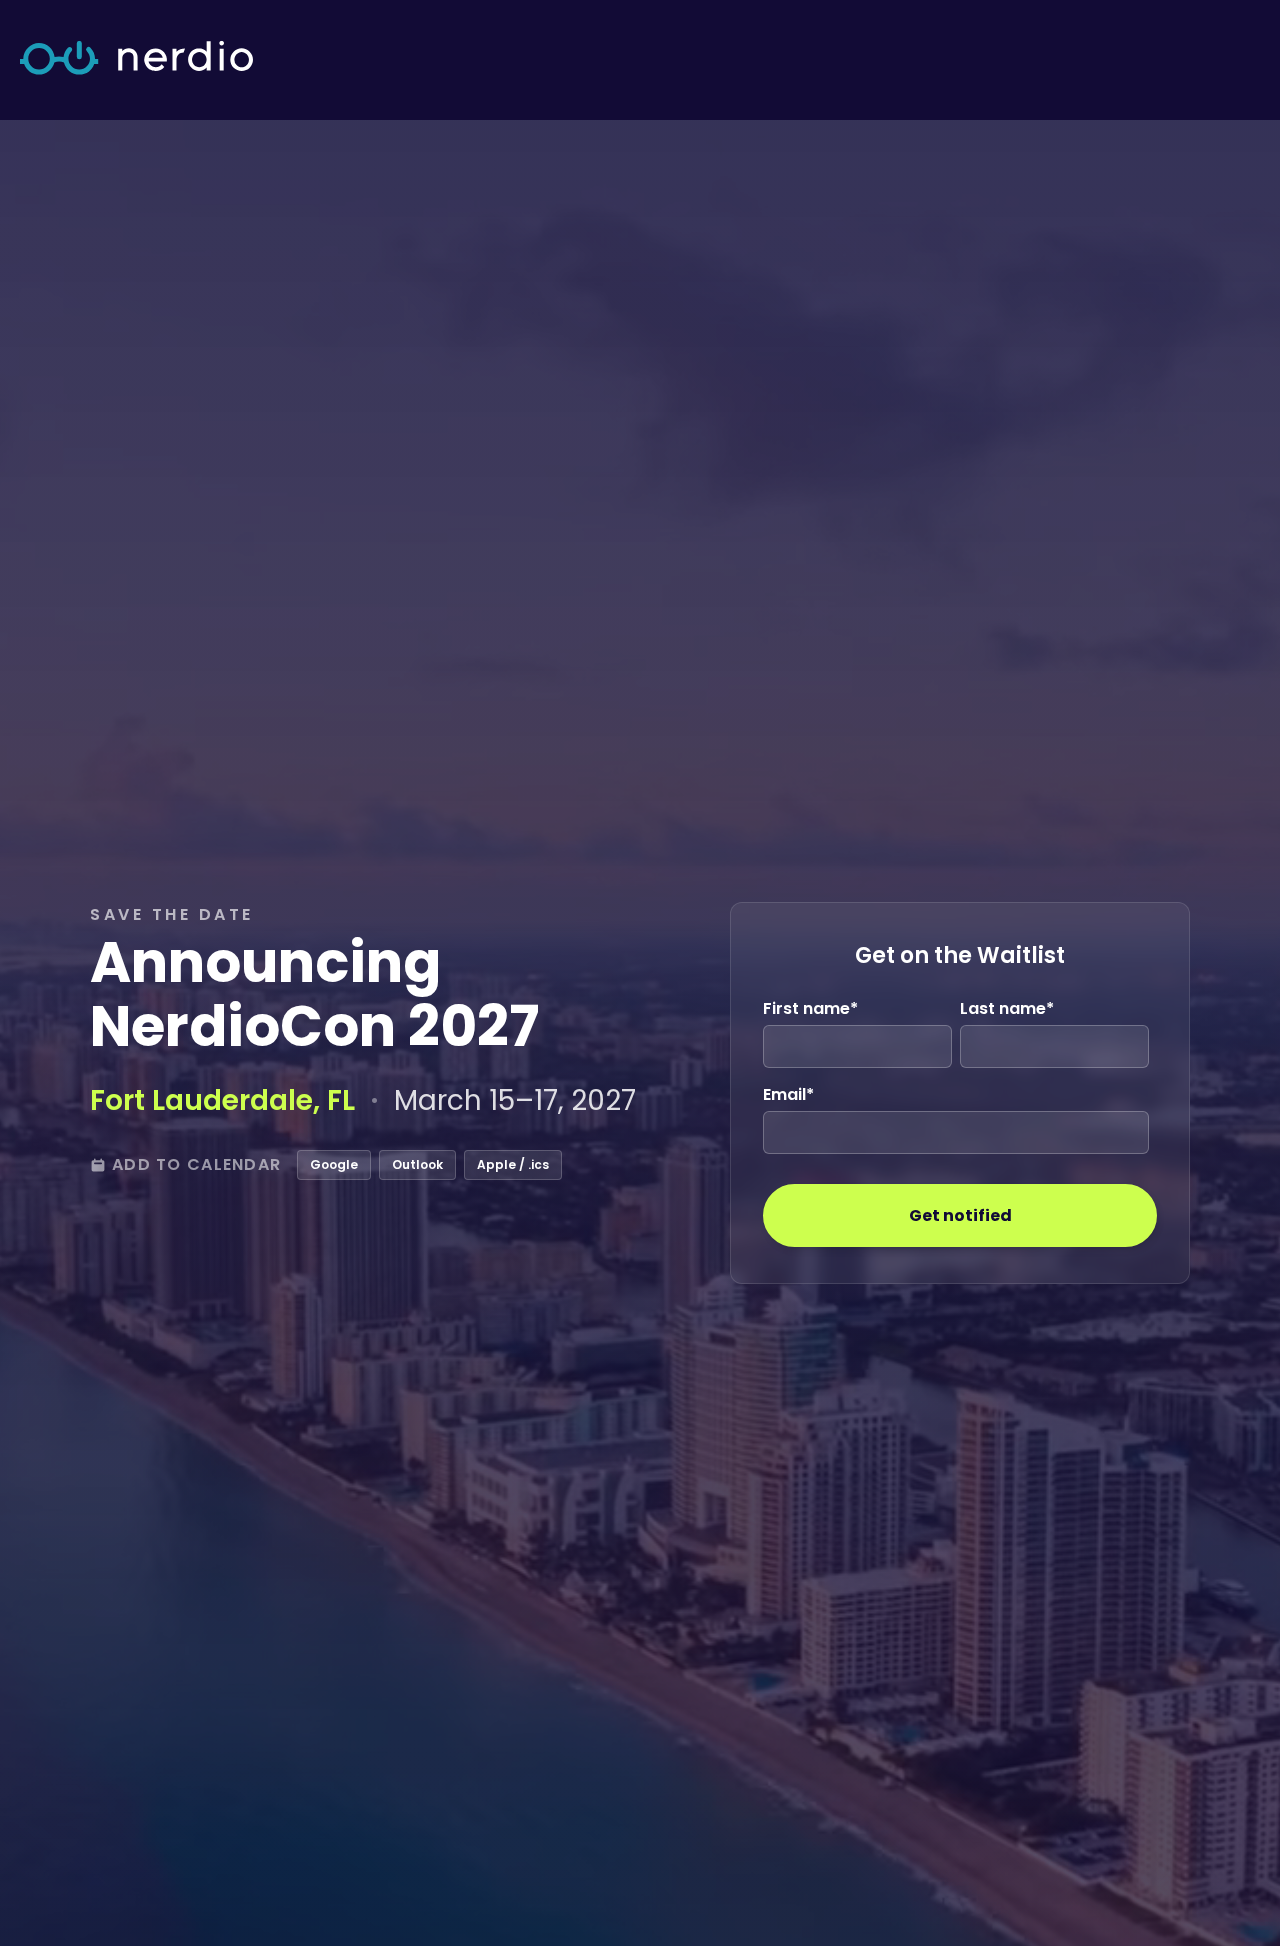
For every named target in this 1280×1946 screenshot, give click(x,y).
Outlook (417, 1164)
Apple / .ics (513, 1164)
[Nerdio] (136, 59)
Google (334, 1164)
